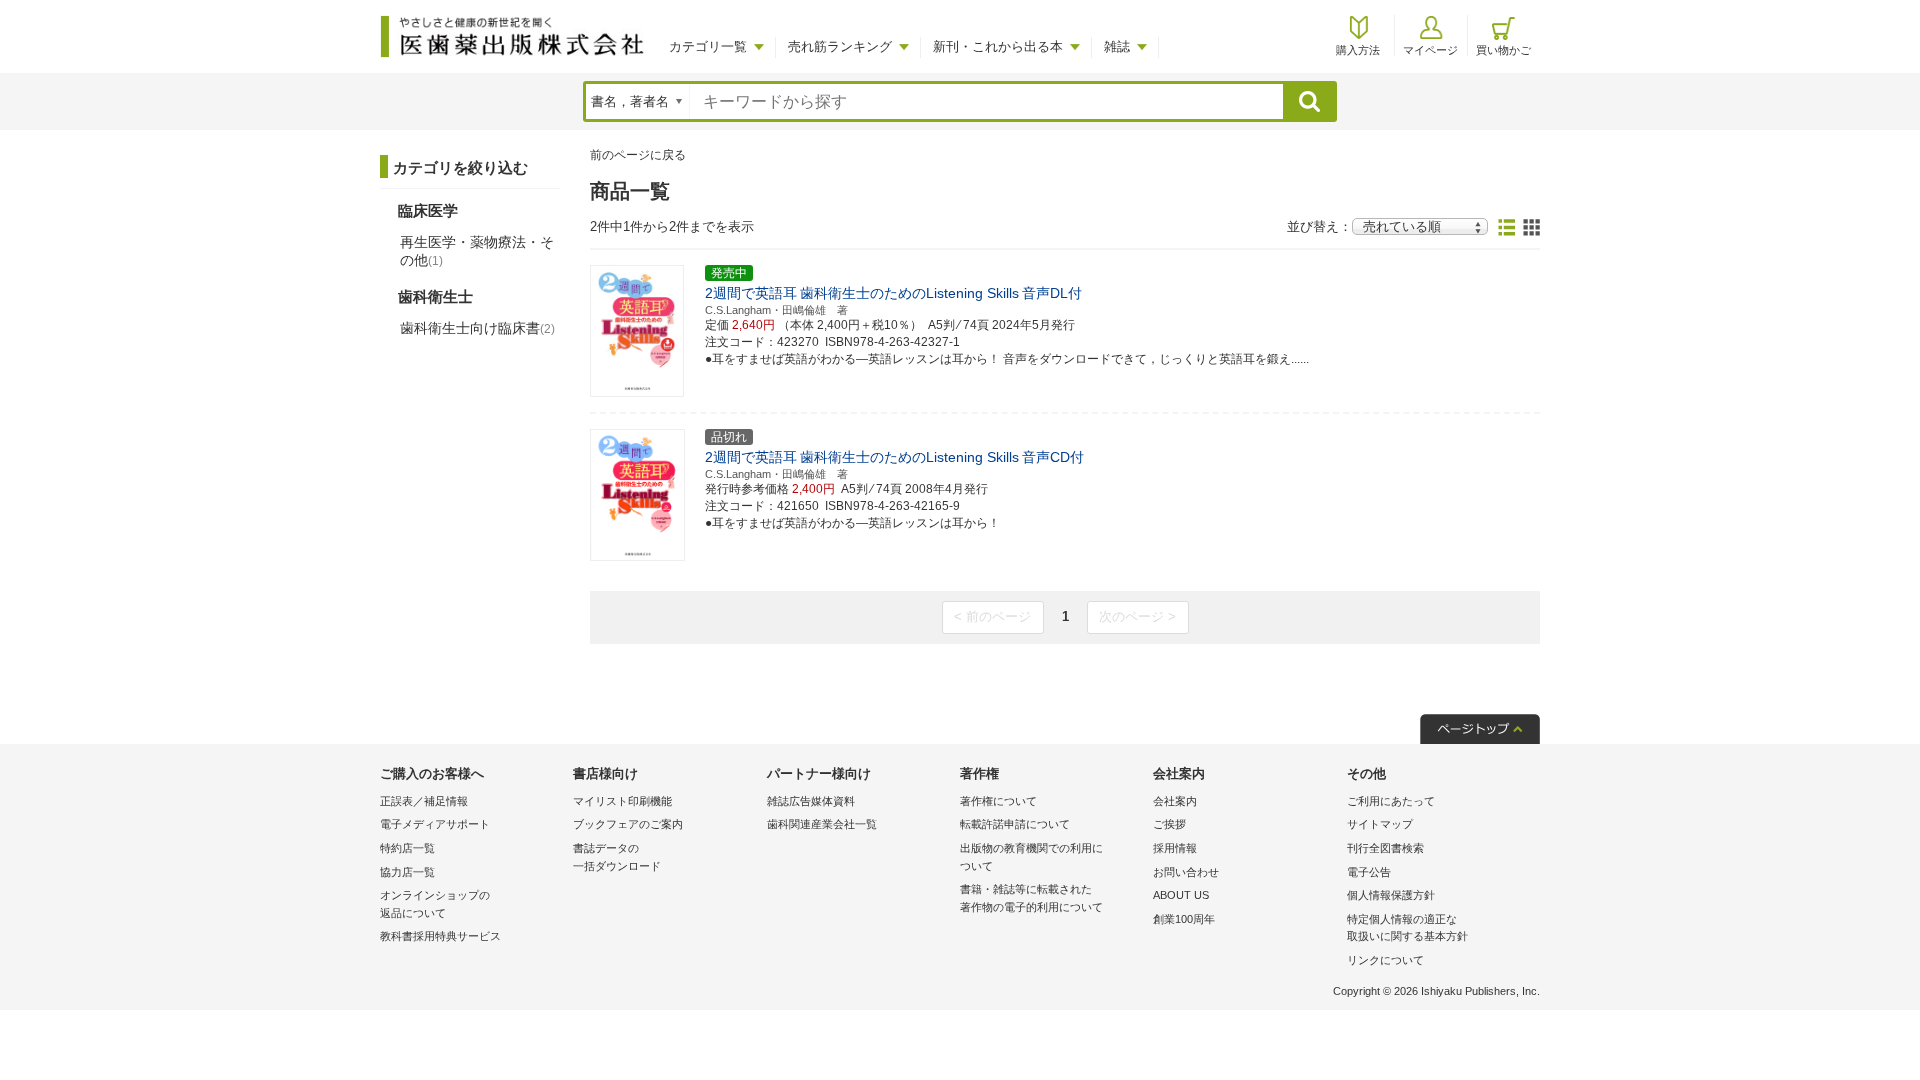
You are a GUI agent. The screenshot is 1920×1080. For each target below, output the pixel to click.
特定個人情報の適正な (1407, 928)
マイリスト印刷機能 (622, 801)
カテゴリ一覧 (708, 46)
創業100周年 (1184, 919)
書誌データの (617, 857)
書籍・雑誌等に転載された (1031, 898)
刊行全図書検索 (1385, 848)
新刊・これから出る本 (998, 46)
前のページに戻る (638, 155)
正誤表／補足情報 (424, 801)
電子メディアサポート (435, 824)
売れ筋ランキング (840, 46)
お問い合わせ (1186, 872)
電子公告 (1369, 872)
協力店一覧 (407, 872)
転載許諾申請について (1015, 824)
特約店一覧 (407, 848)
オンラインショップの (435, 904)
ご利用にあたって (1391, 801)
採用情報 (1175, 848)
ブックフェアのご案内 (628, 824)
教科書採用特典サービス (440, 936)
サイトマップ (1380, 824)
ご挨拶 (1169, 824)
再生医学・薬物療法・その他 (477, 251)
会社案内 (1175, 801)
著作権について (998, 801)
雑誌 (1117, 46)
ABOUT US (1181, 895)
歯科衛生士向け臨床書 (477, 328)
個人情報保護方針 (1391, 895)
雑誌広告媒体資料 (811, 801)
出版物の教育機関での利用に (1031, 857)
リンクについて (1385, 960)
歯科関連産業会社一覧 (822, 824)
